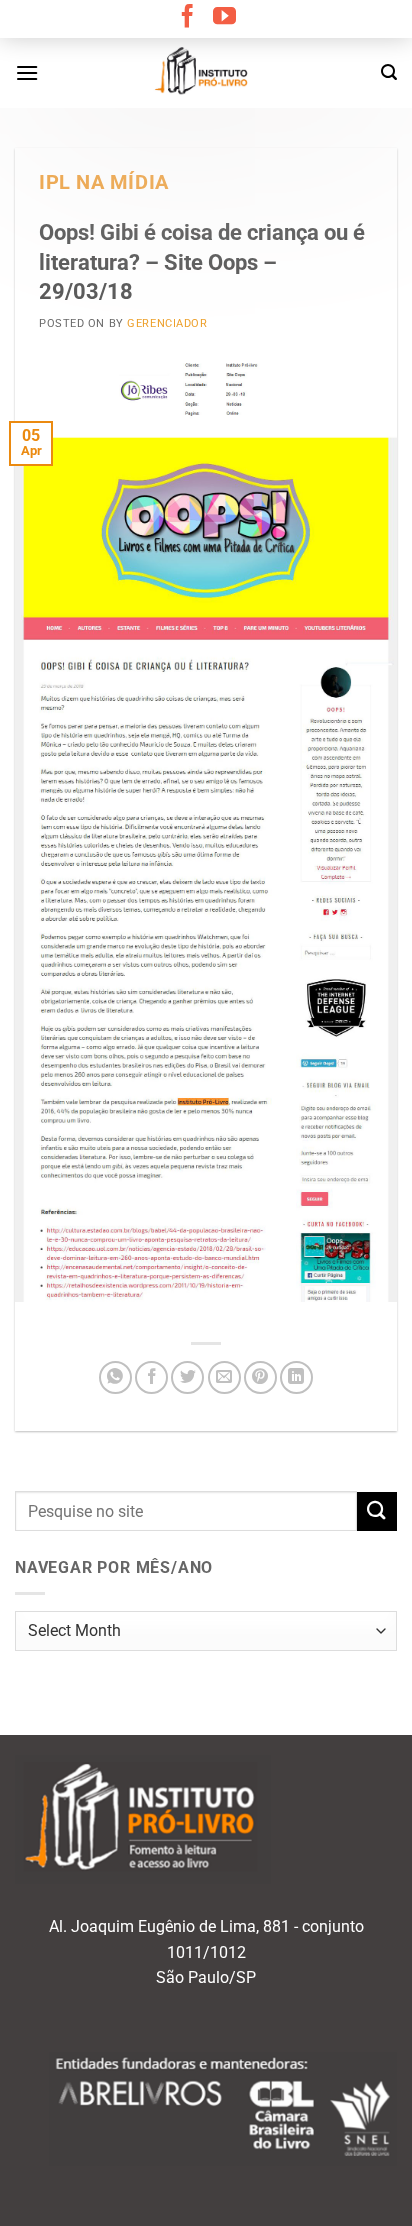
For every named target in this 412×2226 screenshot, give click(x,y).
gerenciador (167, 323)
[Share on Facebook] (151, 1377)
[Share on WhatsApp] (115, 1377)
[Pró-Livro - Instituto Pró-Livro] (206, 73)
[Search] (389, 72)
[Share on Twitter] (187, 1377)
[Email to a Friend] (224, 1377)
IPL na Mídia (104, 182)
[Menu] (27, 72)
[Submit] (377, 1511)
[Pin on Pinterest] (260, 1377)
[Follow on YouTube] (224, 18)
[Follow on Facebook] (187, 18)
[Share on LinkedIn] (296, 1377)
